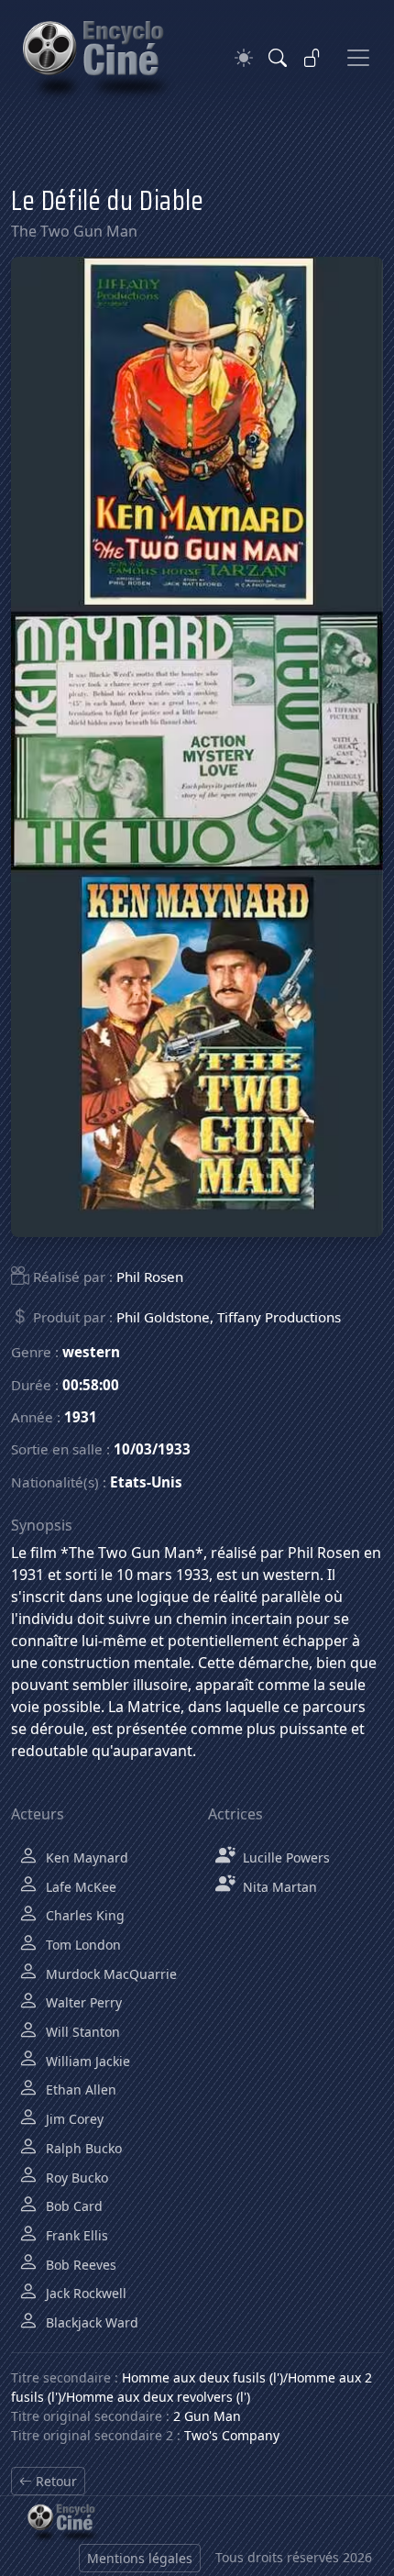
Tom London (82, 1945)
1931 (81, 1417)
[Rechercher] (278, 58)
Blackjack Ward (90, 2322)
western (91, 1352)
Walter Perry (82, 2002)
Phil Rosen (150, 1277)
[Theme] (244, 58)
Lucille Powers (285, 1857)
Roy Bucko (75, 2178)
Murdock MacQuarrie (109, 1974)
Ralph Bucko (82, 2148)
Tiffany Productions (279, 1317)
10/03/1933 (152, 1449)
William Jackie (86, 2061)
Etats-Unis (146, 1482)
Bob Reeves (79, 2265)
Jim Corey (73, 2119)
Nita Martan (278, 1887)
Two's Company (232, 2435)
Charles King (83, 1915)
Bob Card (72, 2206)
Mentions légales (140, 2558)
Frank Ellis (75, 2235)
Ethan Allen (79, 2090)
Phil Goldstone (163, 1317)
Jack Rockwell (84, 2293)
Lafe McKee (79, 1887)
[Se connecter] (312, 58)
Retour (55, 2481)
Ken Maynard (85, 1857)
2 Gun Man (207, 2416)
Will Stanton (81, 2032)
